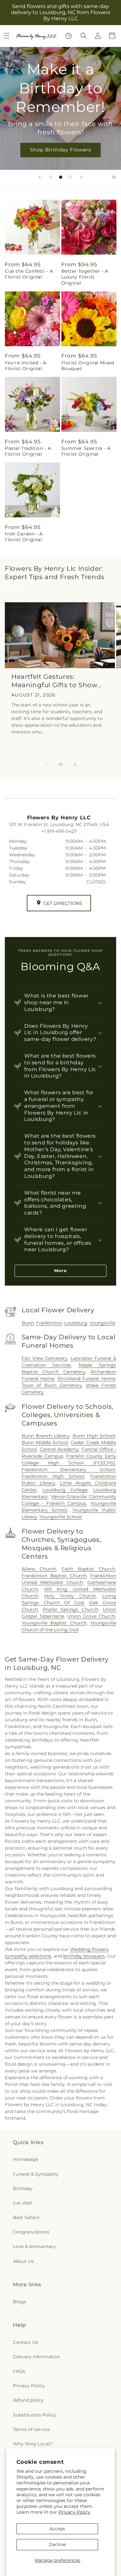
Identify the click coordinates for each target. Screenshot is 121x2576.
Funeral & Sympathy (36, 2174)
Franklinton (49, 1323)
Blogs (20, 2302)
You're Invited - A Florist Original (26, 366)
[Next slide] (81, 177)
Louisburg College (65, 1490)
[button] (84, 36)
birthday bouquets (84, 1956)
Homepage (25, 2159)
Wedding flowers (89, 1949)
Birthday (23, 2189)
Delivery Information (36, 2357)
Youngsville (102, 1323)
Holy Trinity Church (70, 1596)
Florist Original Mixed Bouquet (88, 366)
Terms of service (31, 2429)
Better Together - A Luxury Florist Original (85, 277)
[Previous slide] (40, 177)
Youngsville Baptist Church (54, 1623)
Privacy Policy (74, 2512)
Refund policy (28, 2400)
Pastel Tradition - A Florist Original (28, 451)
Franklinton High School (53, 1476)
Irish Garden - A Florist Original (24, 537)
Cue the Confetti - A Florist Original (29, 274)
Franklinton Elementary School (68, 1470)
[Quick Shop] (69, 36)
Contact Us (25, 2342)
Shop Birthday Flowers (60, 150)
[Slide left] (46, 765)
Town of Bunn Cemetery (52, 1385)
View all (14, 587)
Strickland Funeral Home (86, 1379)
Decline (57, 2544)
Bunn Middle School (45, 1443)
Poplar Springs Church (71, 1609)
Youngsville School (61, 1517)
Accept (57, 2529)
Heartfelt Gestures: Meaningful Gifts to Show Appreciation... (54, 681)
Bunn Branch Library (46, 1436)
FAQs (19, 2371)
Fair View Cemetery (45, 1358)
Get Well (23, 2203)
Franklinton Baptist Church (54, 1576)
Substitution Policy (35, 2415)
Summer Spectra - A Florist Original (86, 451)
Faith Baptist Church (88, 1569)
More (60, 1270)
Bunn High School (94, 1436)
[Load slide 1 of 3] (51, 177)
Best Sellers (26, 2217)
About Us (23, 2261)
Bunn (28, 1323)
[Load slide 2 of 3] (61, 177)
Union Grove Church (91, 1616)
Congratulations (31, 2232)
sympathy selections (28, 1956)
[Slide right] (75, 765)
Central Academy (59, 1449)
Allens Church (39, 1569)
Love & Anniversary (34, 2246)
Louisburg (76, 1323)
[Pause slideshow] (114, 177)
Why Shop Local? (33, 2444)
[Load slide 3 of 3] (70, 177)
